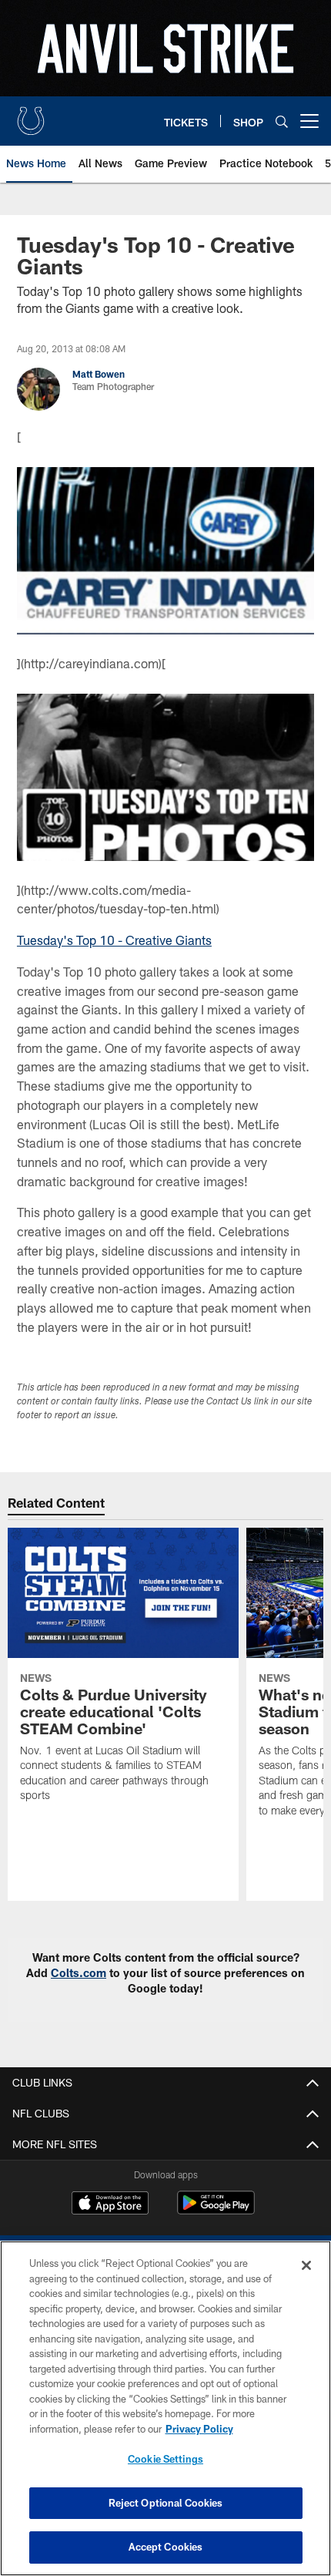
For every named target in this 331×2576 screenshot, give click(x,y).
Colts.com (79, 1973)
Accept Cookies (166, 2547)
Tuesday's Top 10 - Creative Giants (114, 940)
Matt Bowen (99, 374)
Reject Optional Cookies (166, 2503)
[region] (165, 2408)
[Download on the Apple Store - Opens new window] (110, 2204)
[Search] (282, 121)
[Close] (306, 2265)
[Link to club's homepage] (31, 115)
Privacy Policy (199, 2429)
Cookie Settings (165, 2459)
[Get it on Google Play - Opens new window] (216, 2210)
